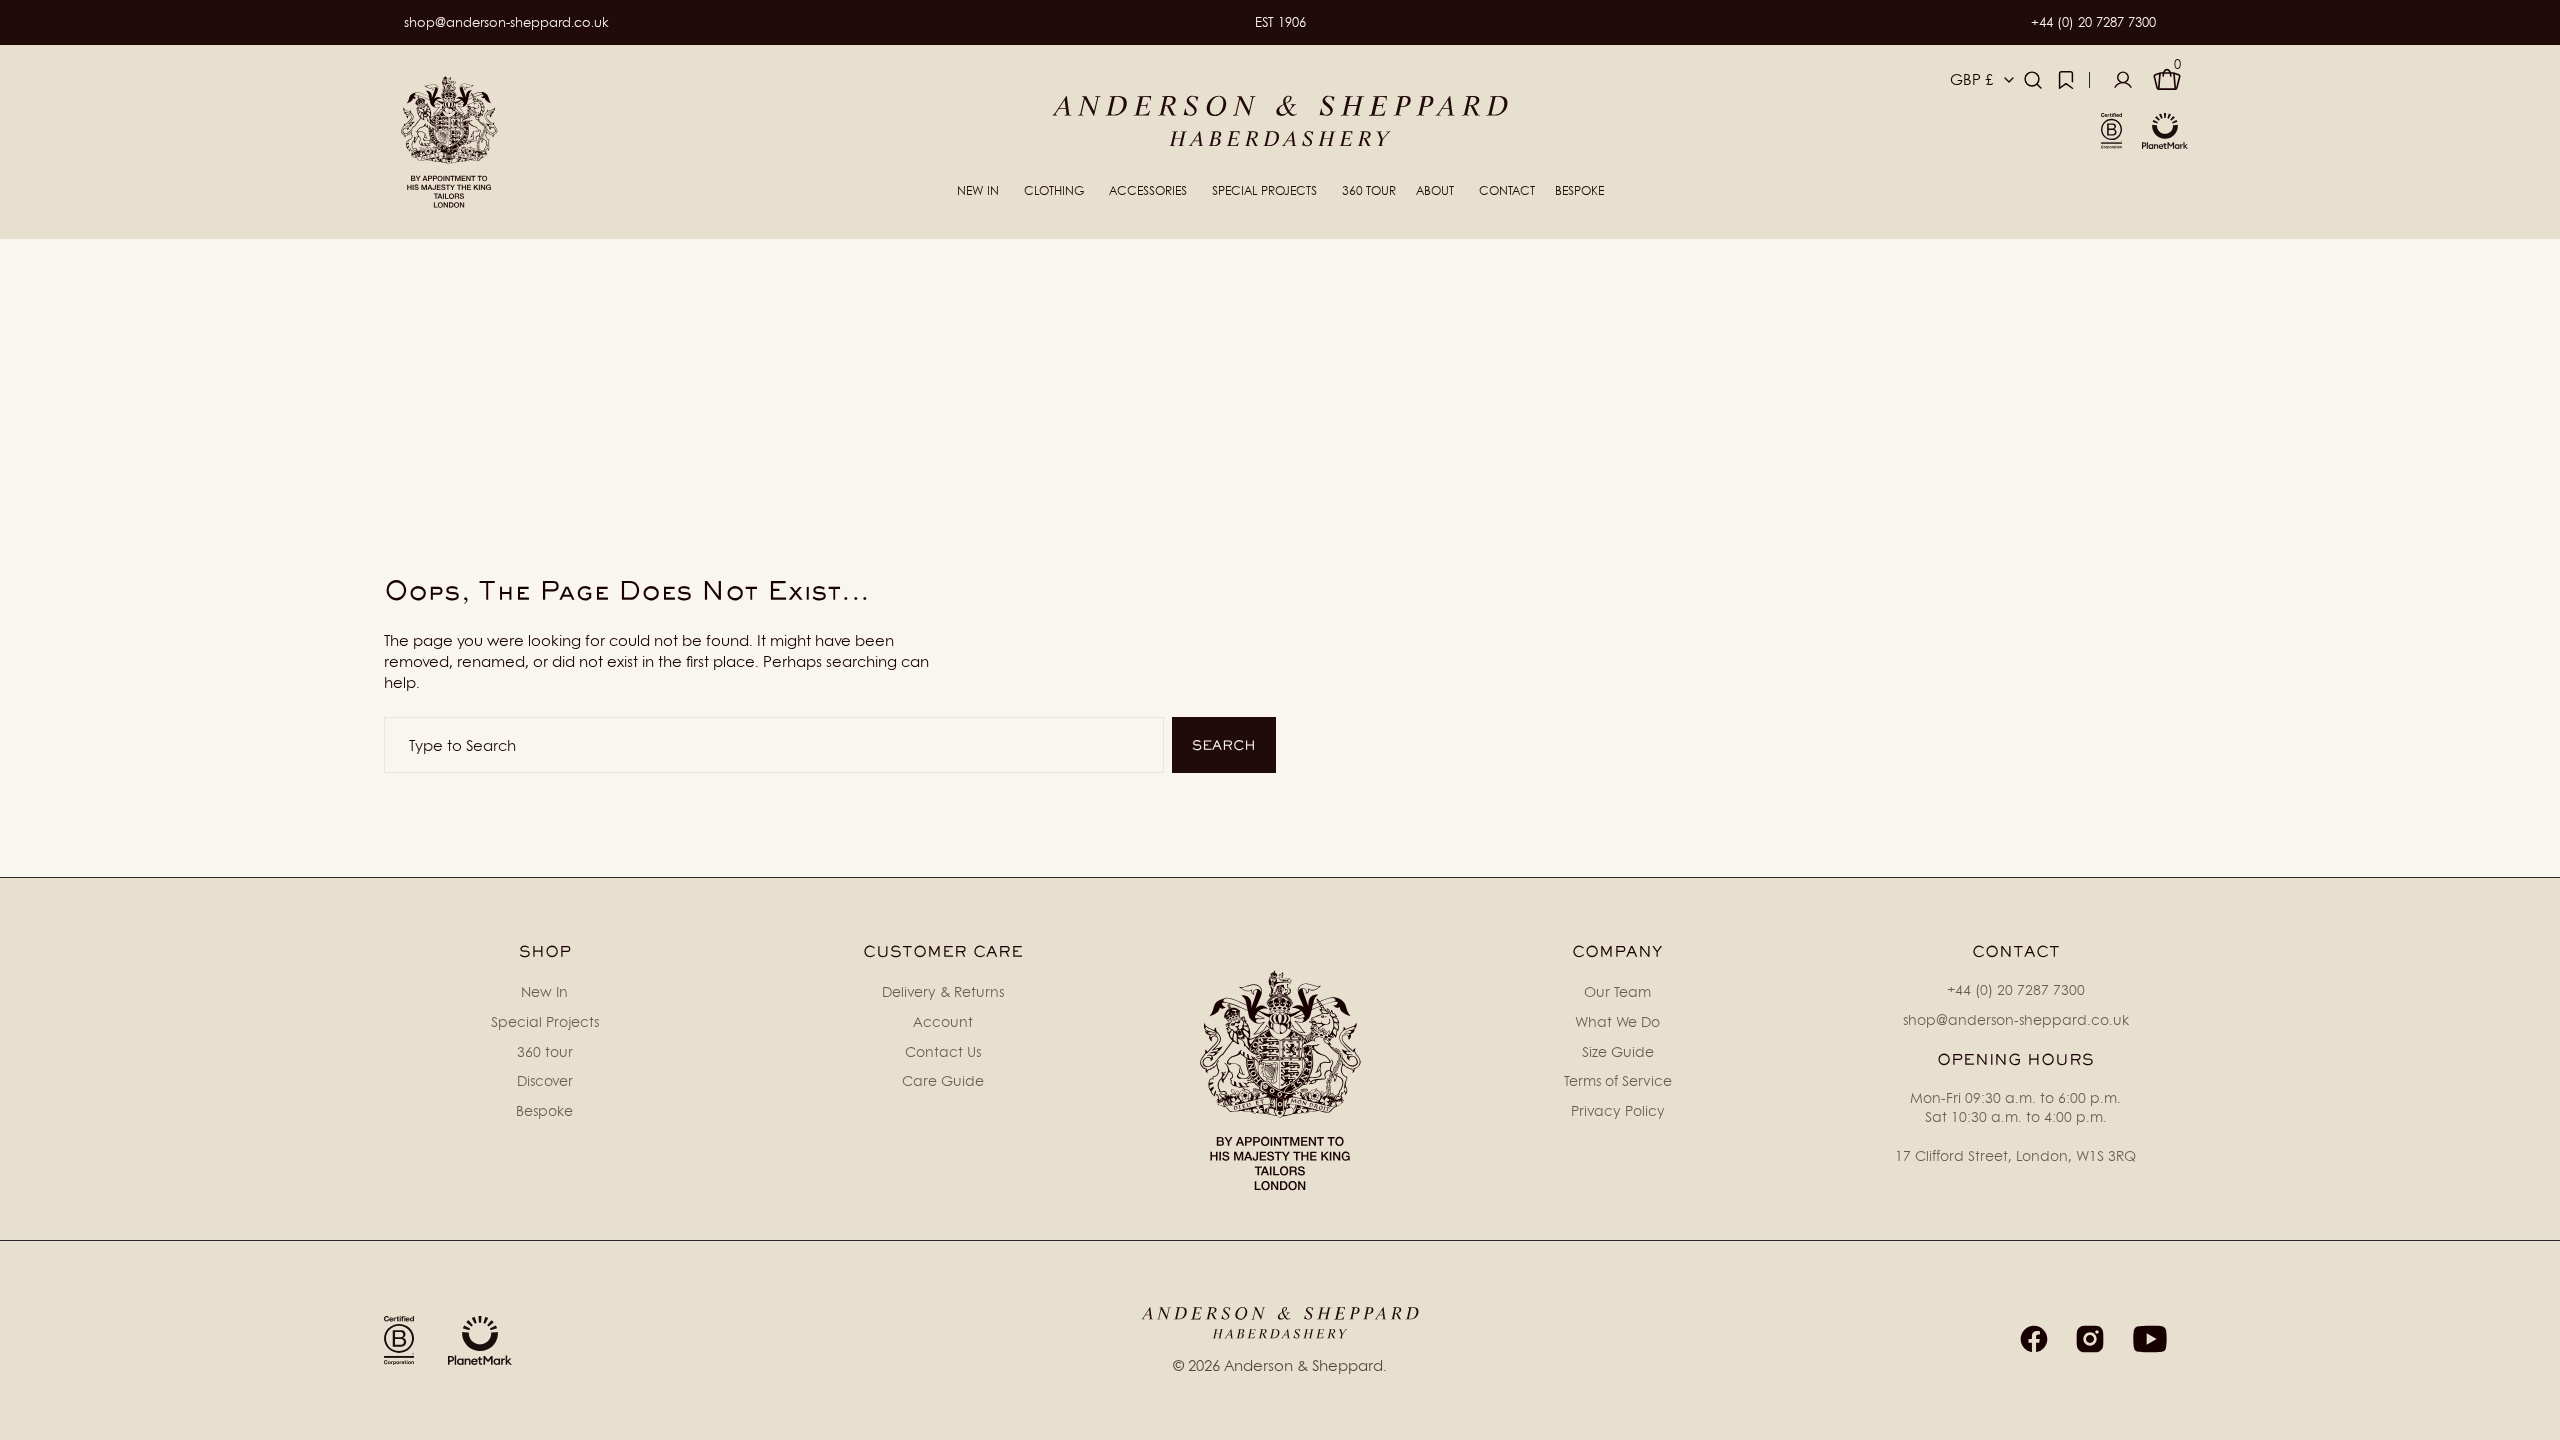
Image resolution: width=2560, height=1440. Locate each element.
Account (943, 1021)
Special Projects (545, 1021)
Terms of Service (1618, 1080)
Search (1224, 745)
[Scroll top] (2536, 1416)
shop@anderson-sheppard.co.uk (506, 22)
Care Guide (943, 1080)
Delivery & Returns (943, 991)
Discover (545, 1080)
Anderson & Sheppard (1303, 1365)
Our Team (1617, 991)
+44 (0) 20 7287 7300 (2093, 22)
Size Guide (1618, 1051)
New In (544, 991)
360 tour (545, 1051)
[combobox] (774, 745)
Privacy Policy (1618, 1110)
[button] (2033, 80)
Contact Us (943, 1051)
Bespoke (544, 1110)
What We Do (1617, 1021)
